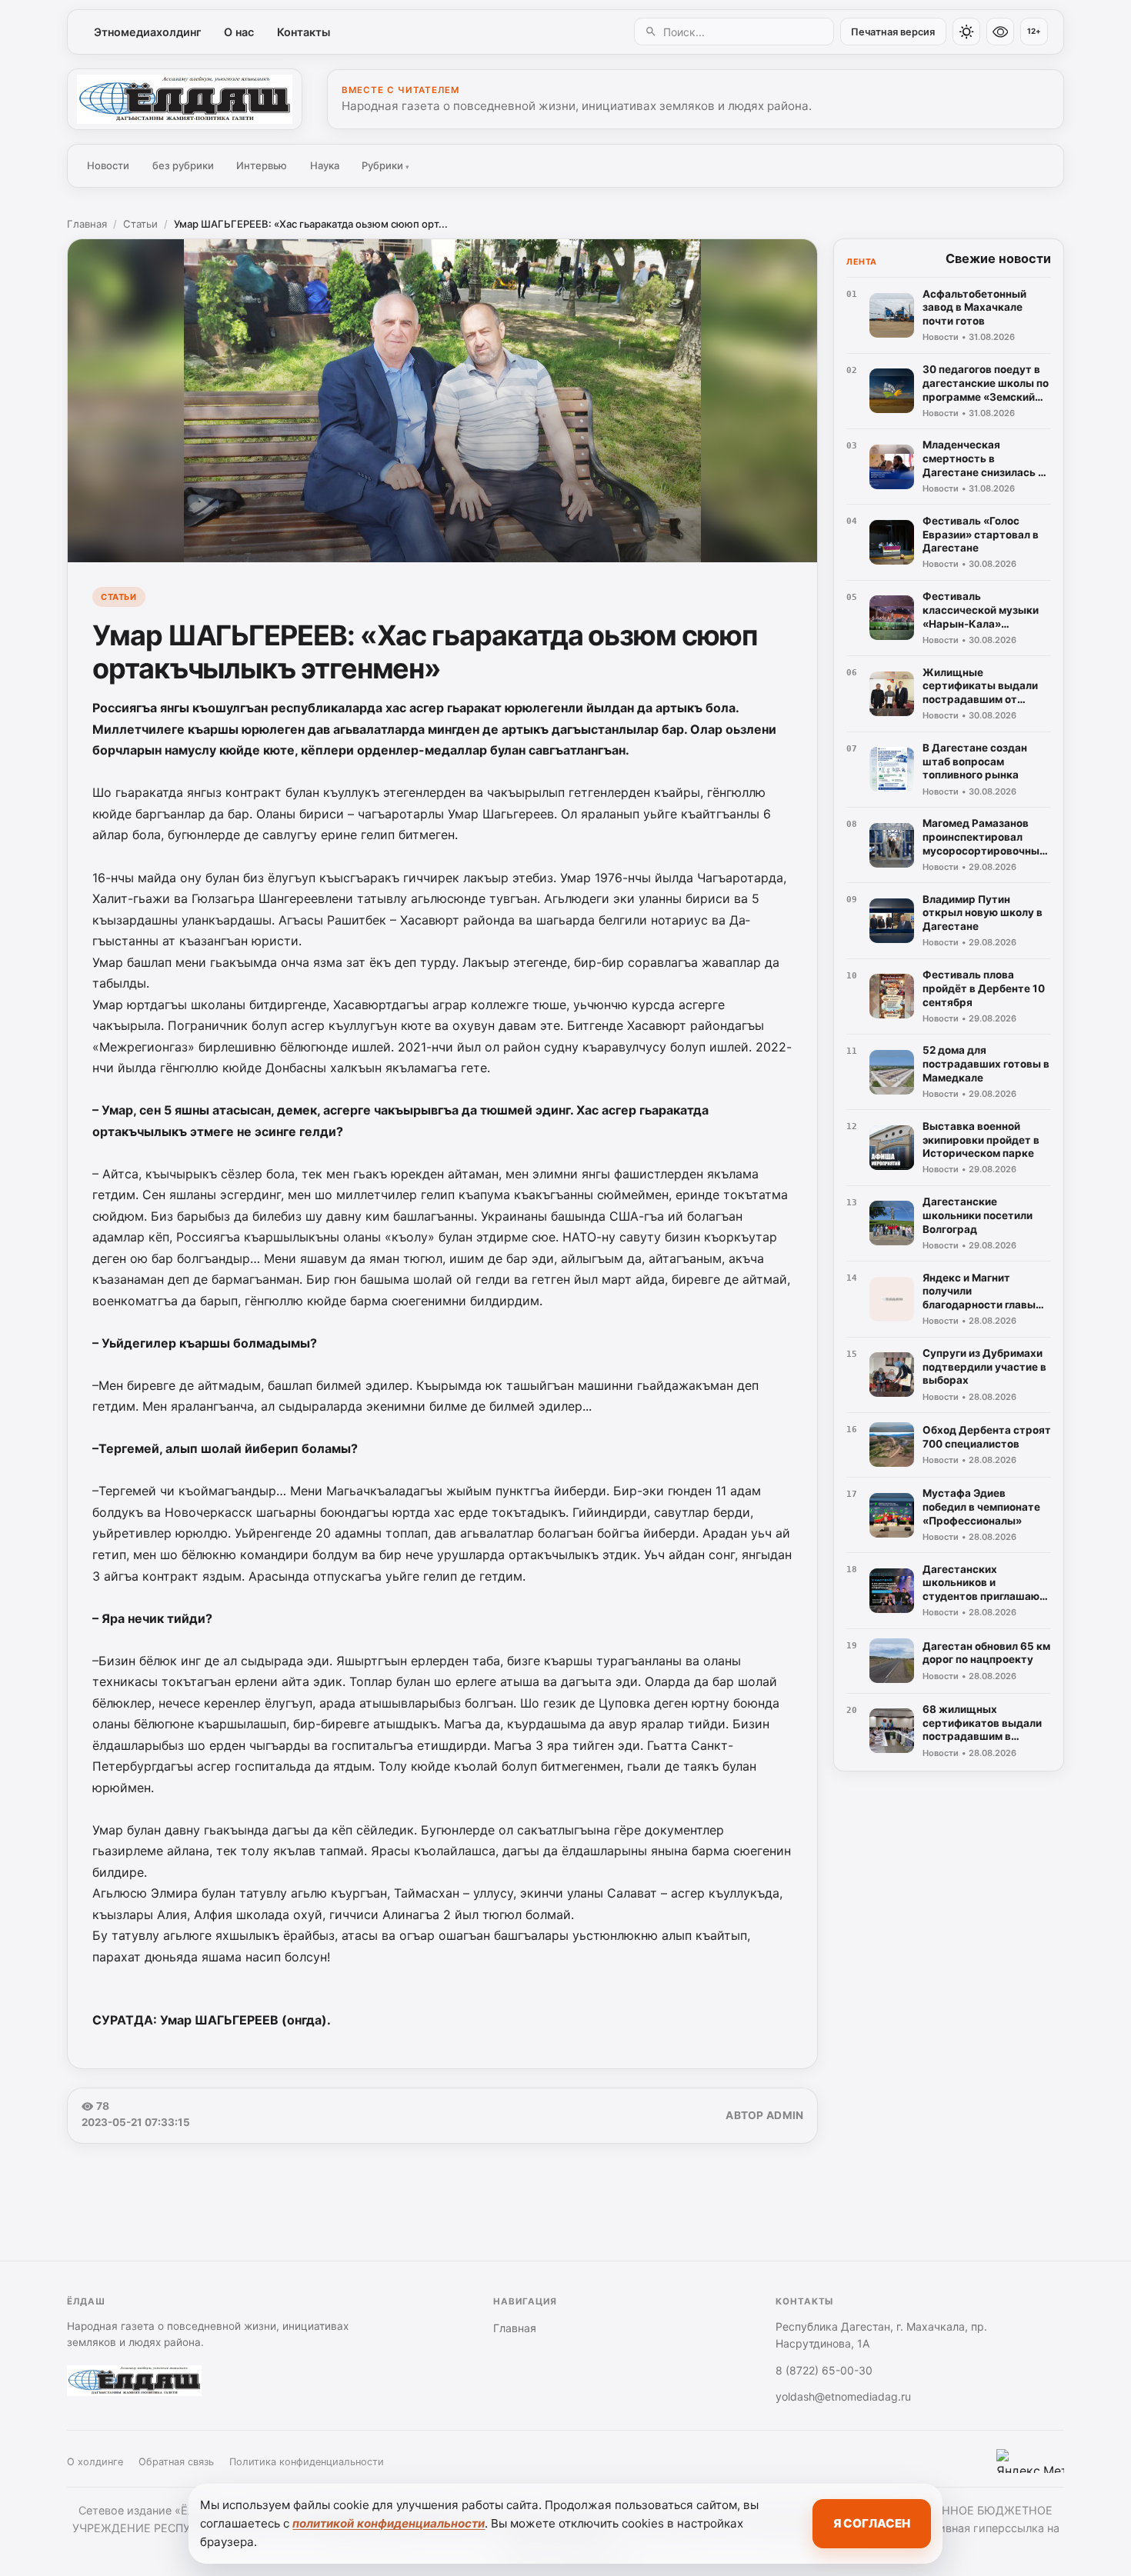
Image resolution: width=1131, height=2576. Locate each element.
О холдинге (95, 2462)
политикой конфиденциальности (389, 2523)
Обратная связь (176, 2462)
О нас (239, 32)
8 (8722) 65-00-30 (824, 2370)
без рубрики (183, 165)
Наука (325, 165)
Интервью (262, 165)
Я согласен (872, 2523)
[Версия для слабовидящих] (1000, 32)
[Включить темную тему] (966, 32)
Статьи (140, 224)
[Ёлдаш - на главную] (185, 99)
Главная (87, 224)
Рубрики (385, 165)
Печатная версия (893, 32)
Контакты (304, 32)
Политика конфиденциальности (307, 2462)
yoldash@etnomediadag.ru (843, 2396)
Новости (108, 165)
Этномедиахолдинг (148, 32)
